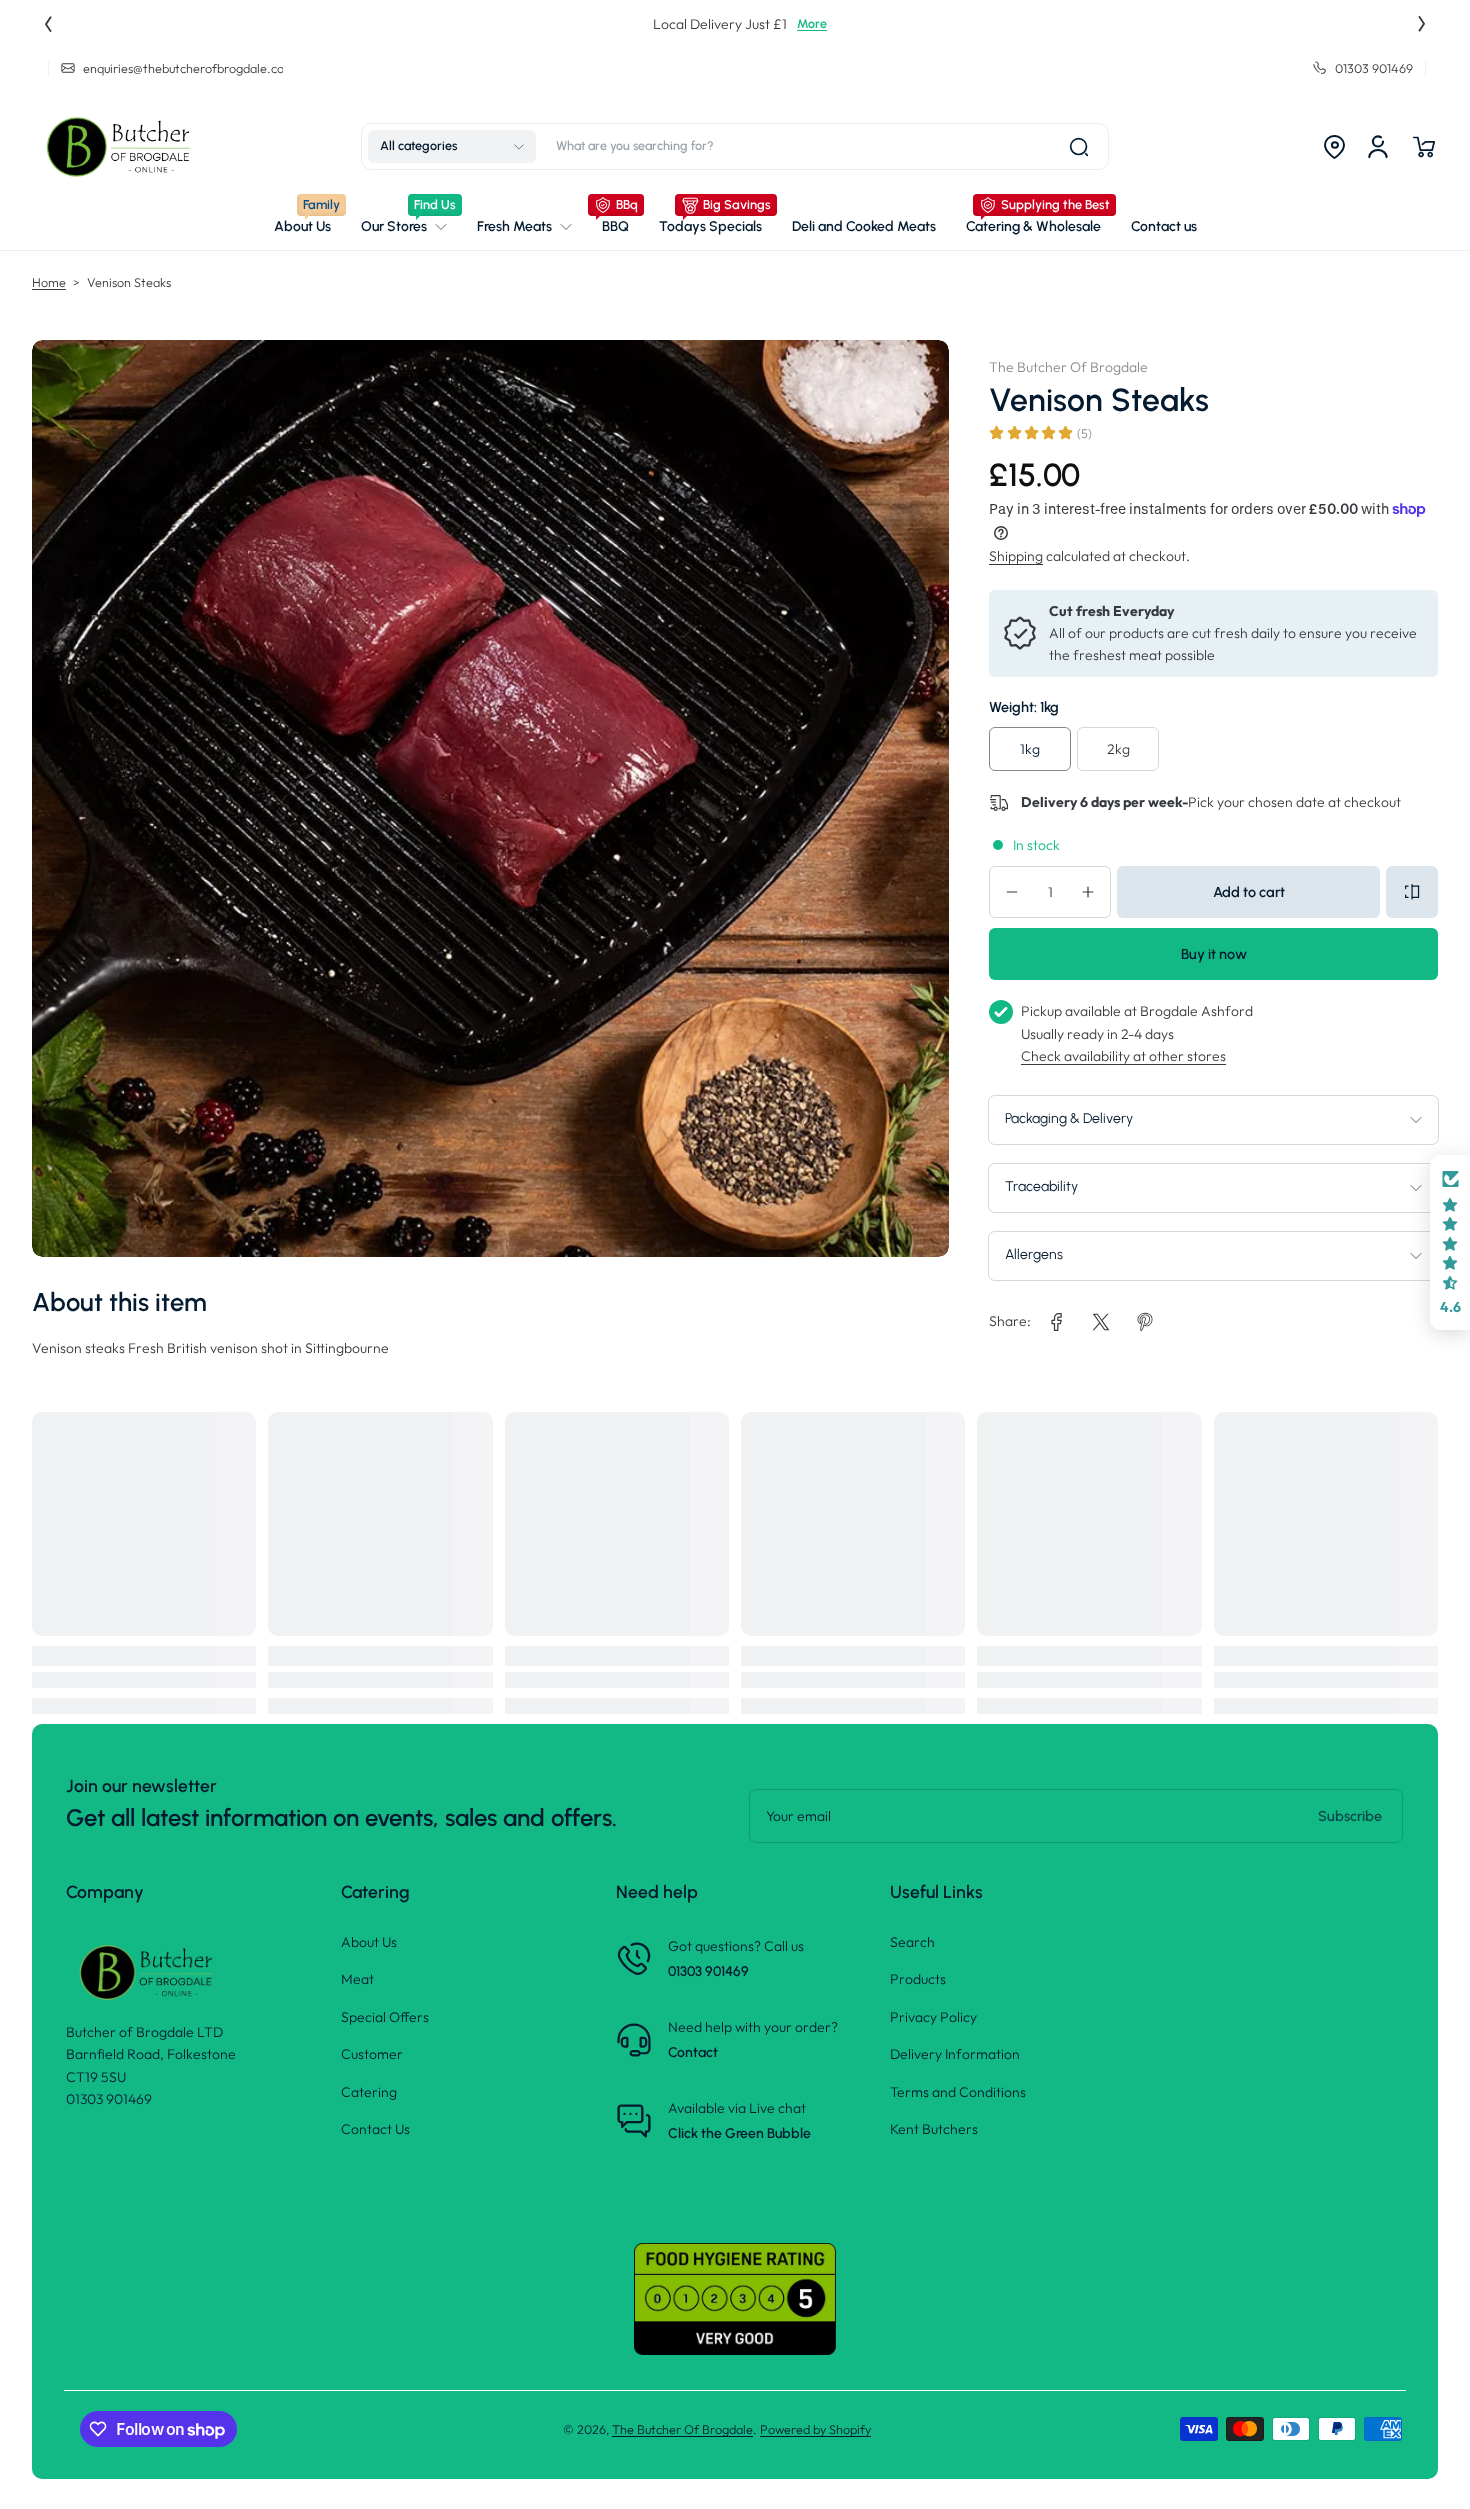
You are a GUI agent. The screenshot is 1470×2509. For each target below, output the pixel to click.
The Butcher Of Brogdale (682, 2429)
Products (918, 1979)
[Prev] (48, 24)
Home (49, 282)
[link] (404, 227)
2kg (1118, 749)
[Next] (1422, 24)
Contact (693, 2052)
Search (912, 1942)
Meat (357, 1979)
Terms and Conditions (958, 2092)
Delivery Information (955, 2054)
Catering (369, 2092)
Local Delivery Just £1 (715, 24)
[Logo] (122, 147)
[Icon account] (1378, 147)
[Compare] (1412, 892)
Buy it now (1214, 954)
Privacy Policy (933, 2017)
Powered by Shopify (815, 2429)
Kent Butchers (934, 2129)
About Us (369, 1942)
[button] (452, 147)
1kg (1030, 749)
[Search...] (1079, 147)
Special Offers (385, 2017)
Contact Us (375, 2129)
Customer (372, 2054)
